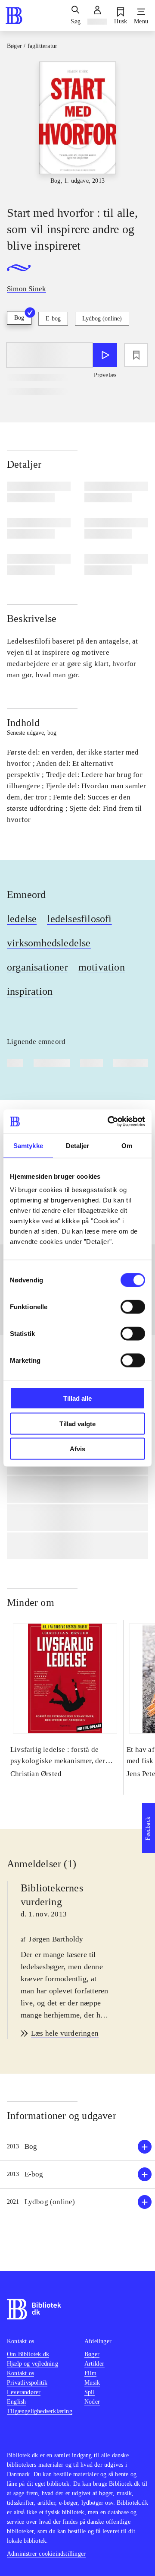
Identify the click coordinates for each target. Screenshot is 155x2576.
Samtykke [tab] (28, 1145)
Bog (19, 318)
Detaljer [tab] (78, 1145)
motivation (102, 967)
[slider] (77, 126)
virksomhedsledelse (49, 943)
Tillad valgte (77, 1423)
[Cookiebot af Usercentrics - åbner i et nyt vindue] (109, 1122)
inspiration (30, 991)
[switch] (133, 1307)
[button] (77, 2147)
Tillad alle (77, 1398)
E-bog (53, 319)
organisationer (37, 967)
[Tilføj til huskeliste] (136, 355)
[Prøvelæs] (105, 355)
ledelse (22, 919)
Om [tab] (127, 1145)
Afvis (77, 1449)
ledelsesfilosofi (79, 919)
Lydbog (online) (102, 319)
